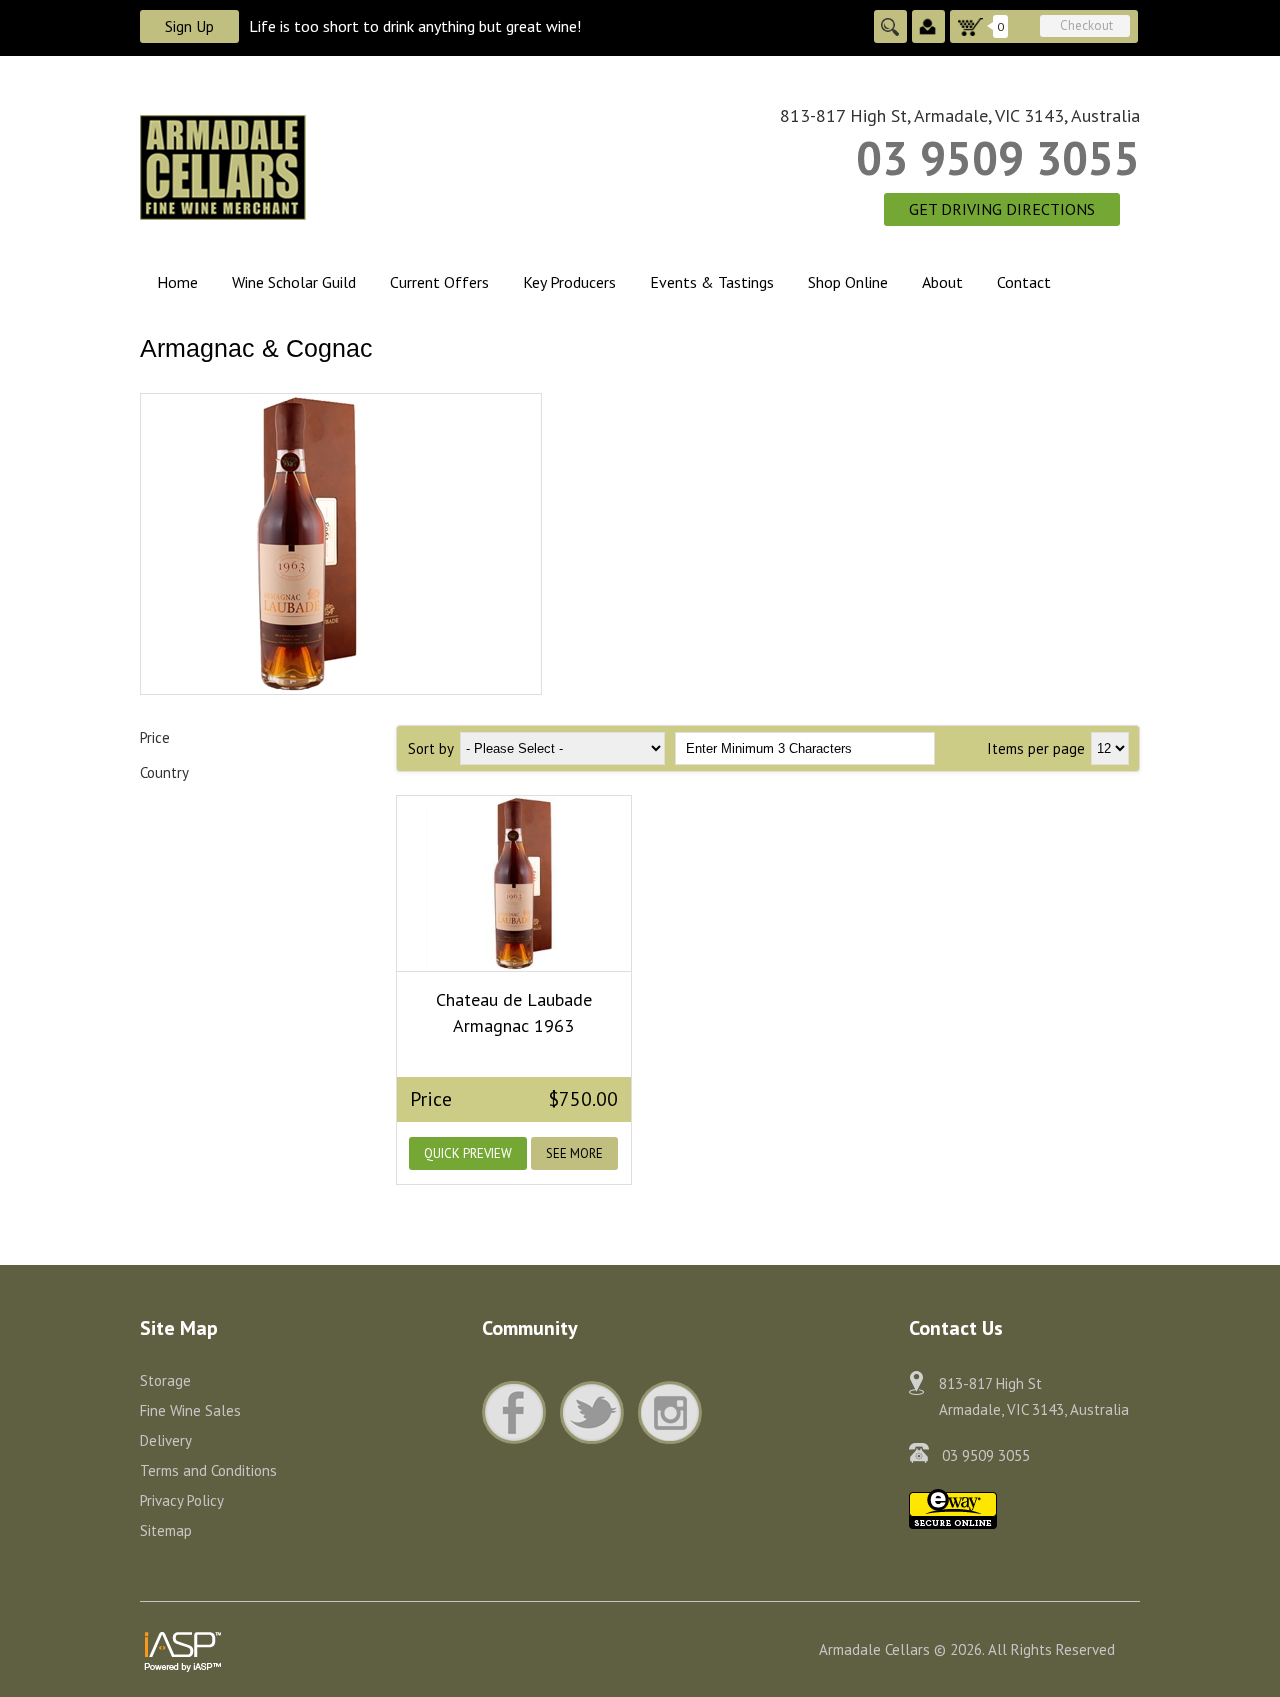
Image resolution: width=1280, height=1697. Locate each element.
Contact (1024, 282)
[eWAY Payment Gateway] (953, 1507)
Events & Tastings (712, 282)
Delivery (166, 1440)
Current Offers (439, 282)
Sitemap (166, 1530)
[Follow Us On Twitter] (597, 1412)
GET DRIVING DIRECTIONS (1002, 209)
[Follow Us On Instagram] (670, 1412)
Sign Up (189, 26)
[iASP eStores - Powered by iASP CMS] (183, 1647)
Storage (165, 1380)
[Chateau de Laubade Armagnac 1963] (513, 883)
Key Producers (569, 282)
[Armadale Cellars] (341, 166)
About (942, 282)
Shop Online (848, 282)
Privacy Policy (182, 1500)
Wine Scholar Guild (294, 282)
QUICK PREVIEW (468, 1153)
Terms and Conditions (208, 1470)
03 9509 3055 (998, 158)
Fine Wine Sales (190, 1410)
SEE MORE (574, 1153)
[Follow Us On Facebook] (519, 1412)
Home (177, 282)
